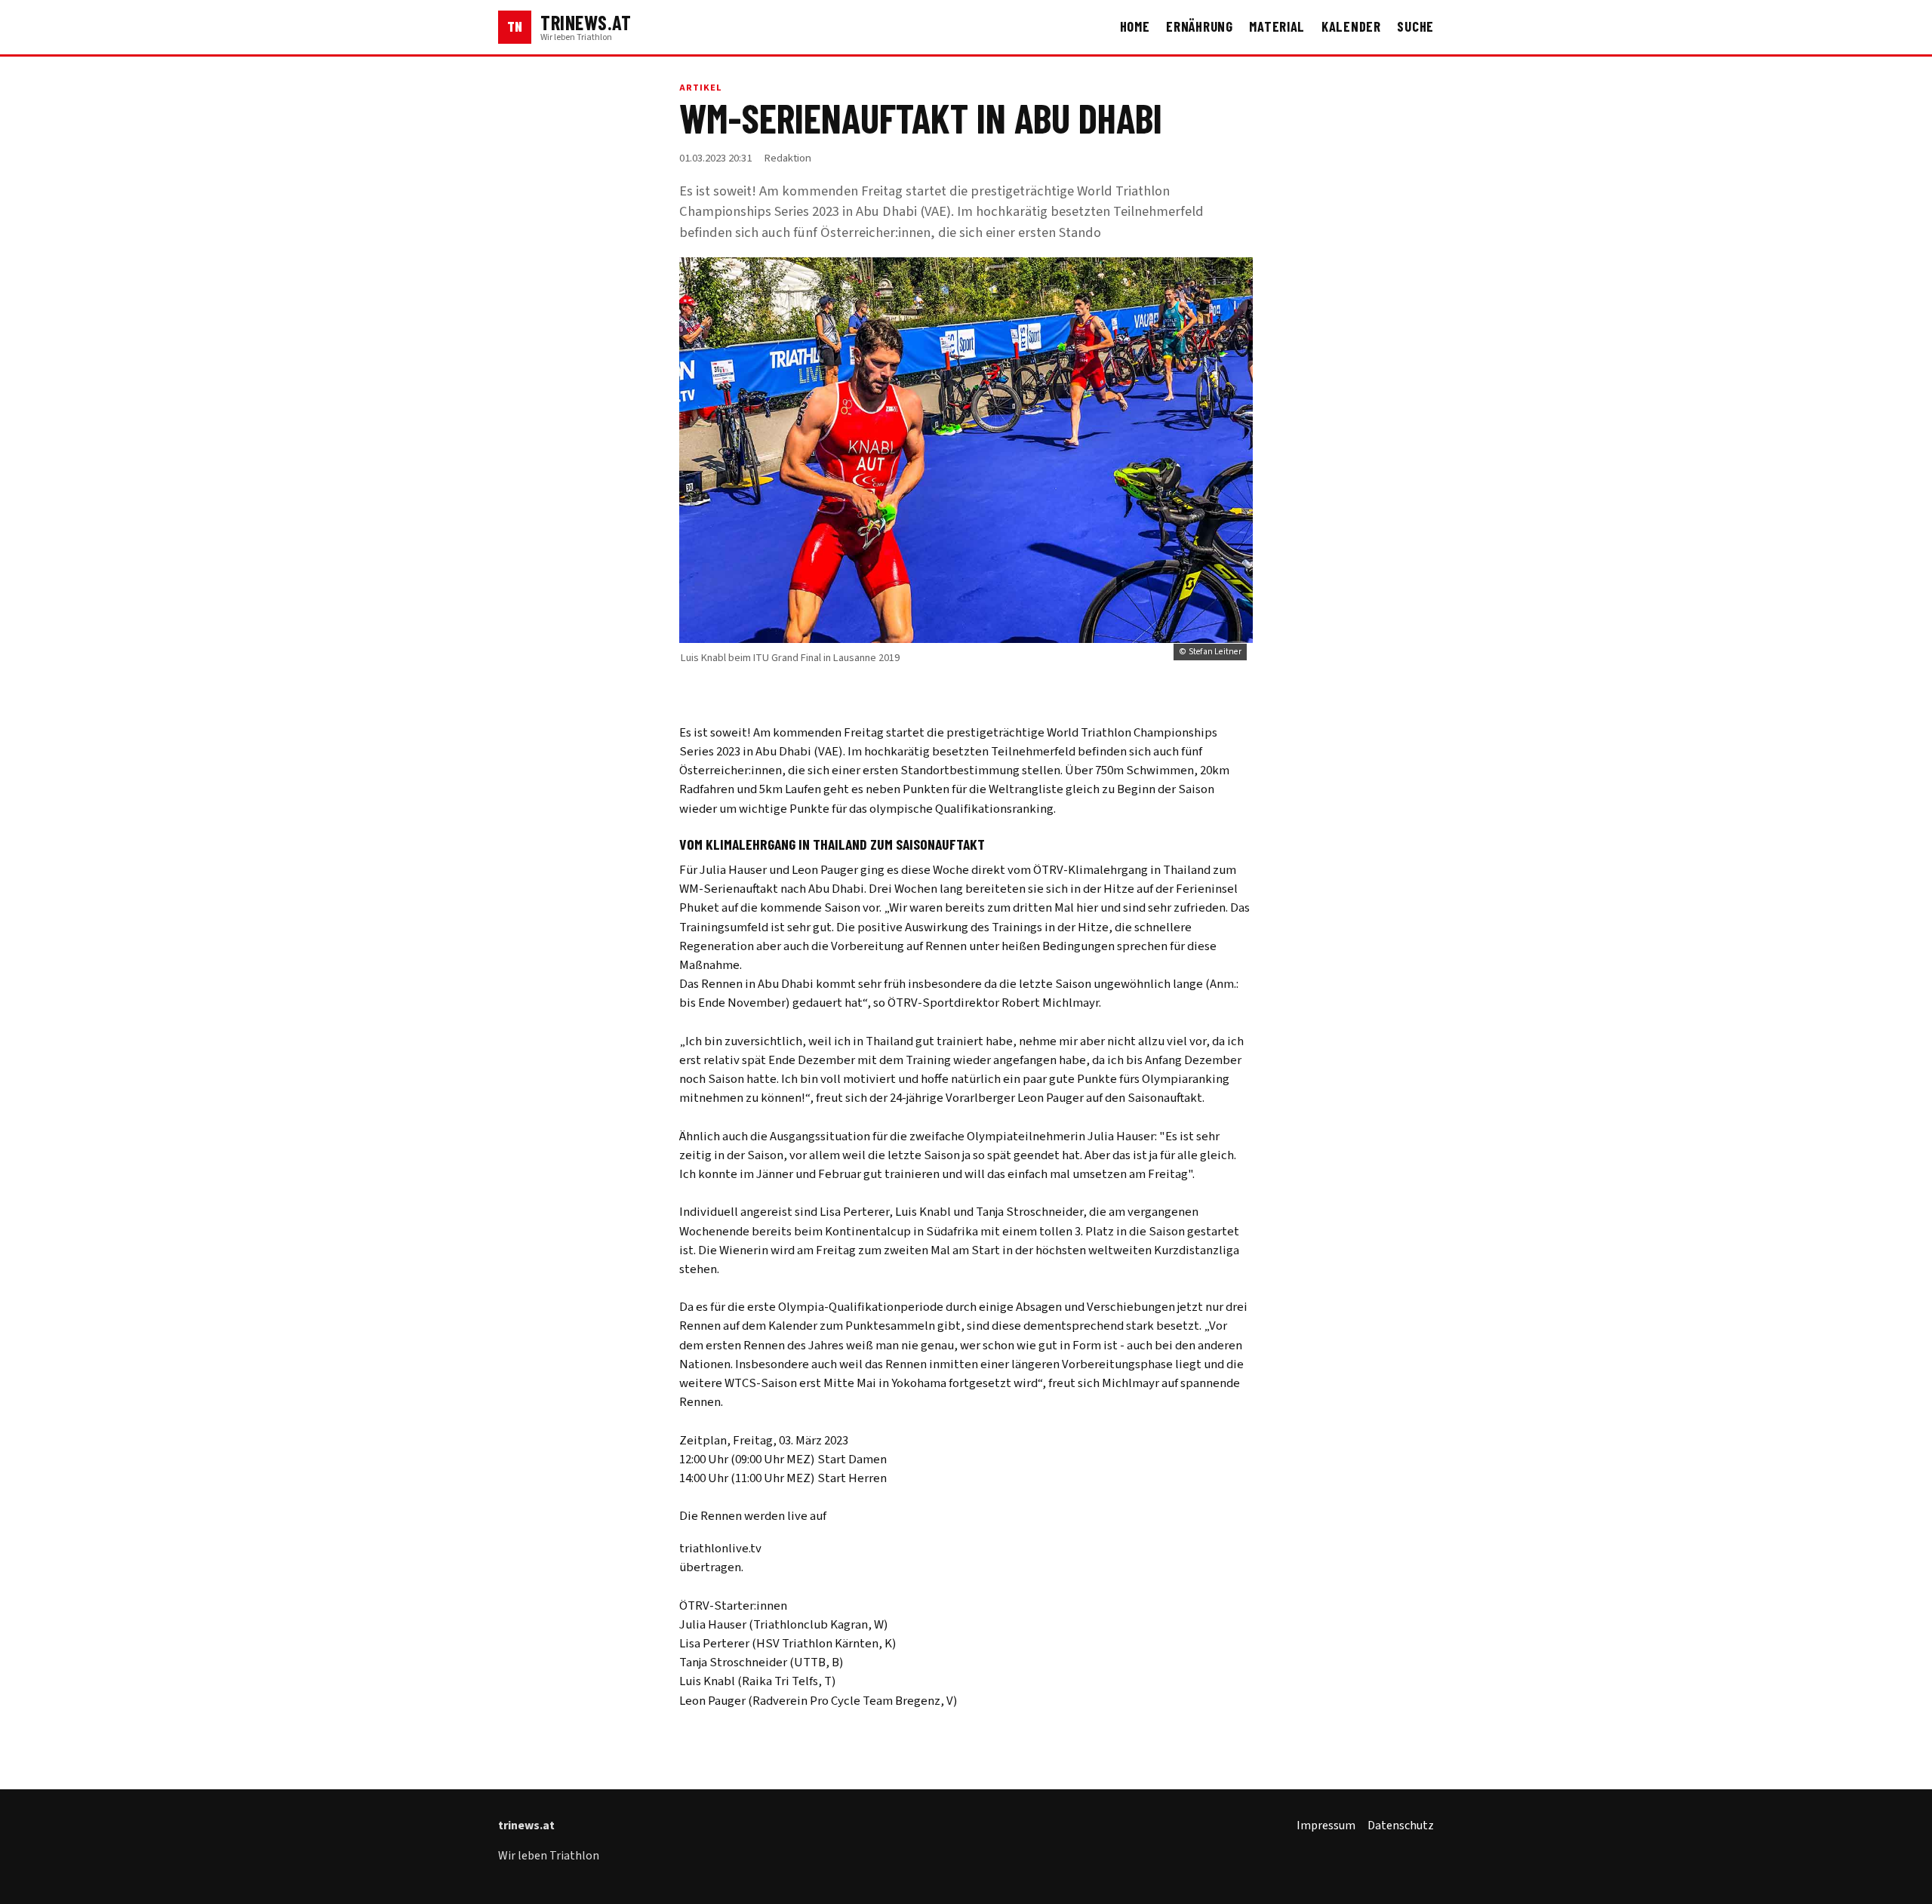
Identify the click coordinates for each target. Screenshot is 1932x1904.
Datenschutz (1401, 1826)
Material (1277, 26)
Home (1135, 26)
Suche (1415, 26)
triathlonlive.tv (720, 1549)
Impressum (1326, 1826)
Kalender (1351, 26)
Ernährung (1200, 26)
